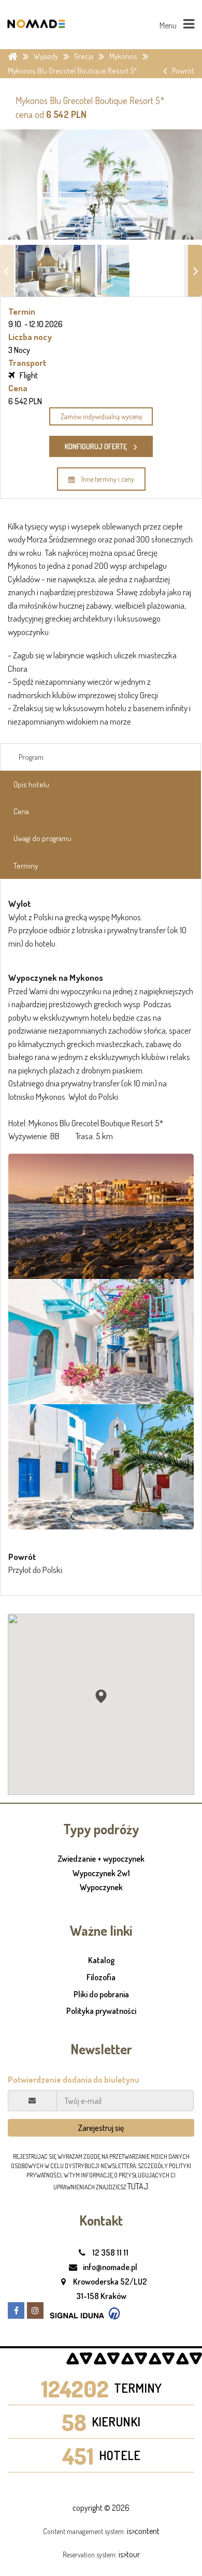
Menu (169, 25)
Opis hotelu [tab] (31, 784)
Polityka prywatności (101, 2011)
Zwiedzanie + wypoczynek (101, 1859)
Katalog (101, 1960)
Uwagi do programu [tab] (42, 838)
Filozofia (101, 1977)
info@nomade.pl (109, 2267)
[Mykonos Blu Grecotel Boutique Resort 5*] (101, 1216)
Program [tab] (31, 757)
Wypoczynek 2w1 (101, 1874)
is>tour (129, 2554)
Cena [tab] (21, 811)
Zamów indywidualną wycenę (101, 416)
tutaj (138, 2186)
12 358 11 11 (110, 2253)
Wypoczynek (101, 1888)
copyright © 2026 (101, 2508)
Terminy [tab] (26, 866)
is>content (143, 2531)
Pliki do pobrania (101, 1994)
